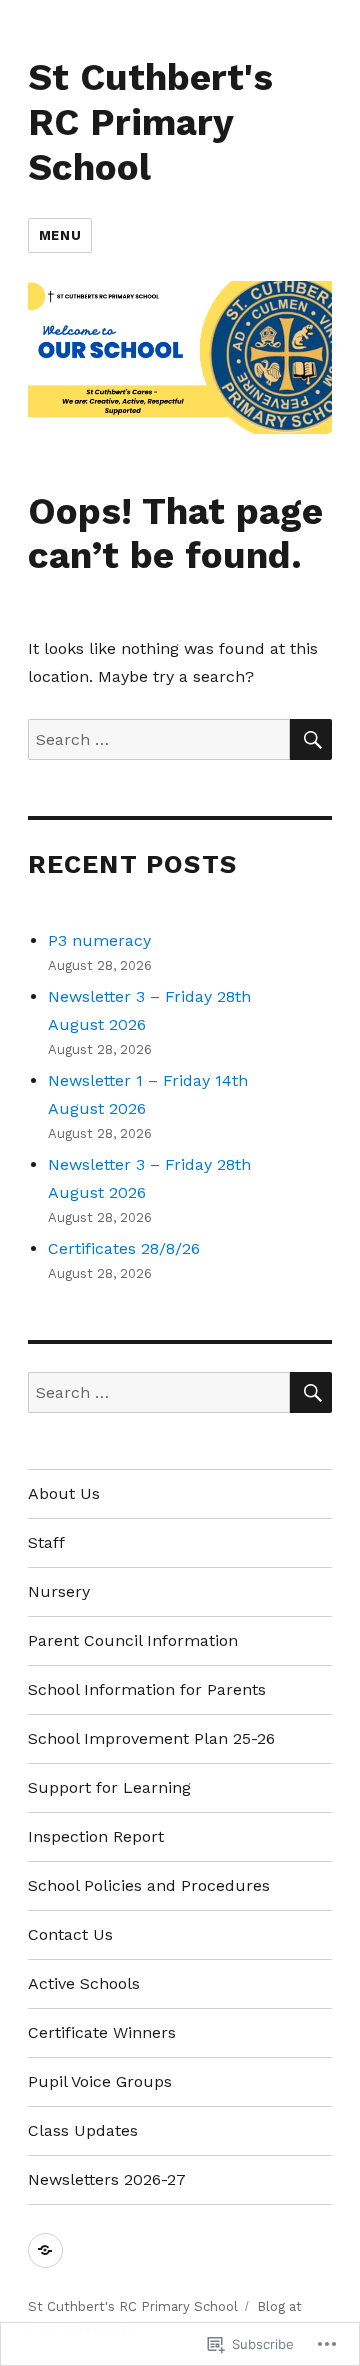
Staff (46, 1542)
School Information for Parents (147, 1689)
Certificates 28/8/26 (124, 1248)
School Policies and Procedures (149, 1885)
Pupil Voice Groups (100, 2081)
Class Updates (83, 2130)
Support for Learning (109, 1787)
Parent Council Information (133, 1640)
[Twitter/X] (45, 2250)
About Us (64, 1493)
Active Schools (84, 1983)
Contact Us (70, 1934)
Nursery (59, 1591)
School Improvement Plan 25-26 (151, 1738)
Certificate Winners (102, 2032)
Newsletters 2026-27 (107, 2179)
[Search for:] (159, 739)
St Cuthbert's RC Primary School (150, 122)
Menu (60, 235)
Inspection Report (96, 1836)
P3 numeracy (99, 940)
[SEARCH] (311, 739)
